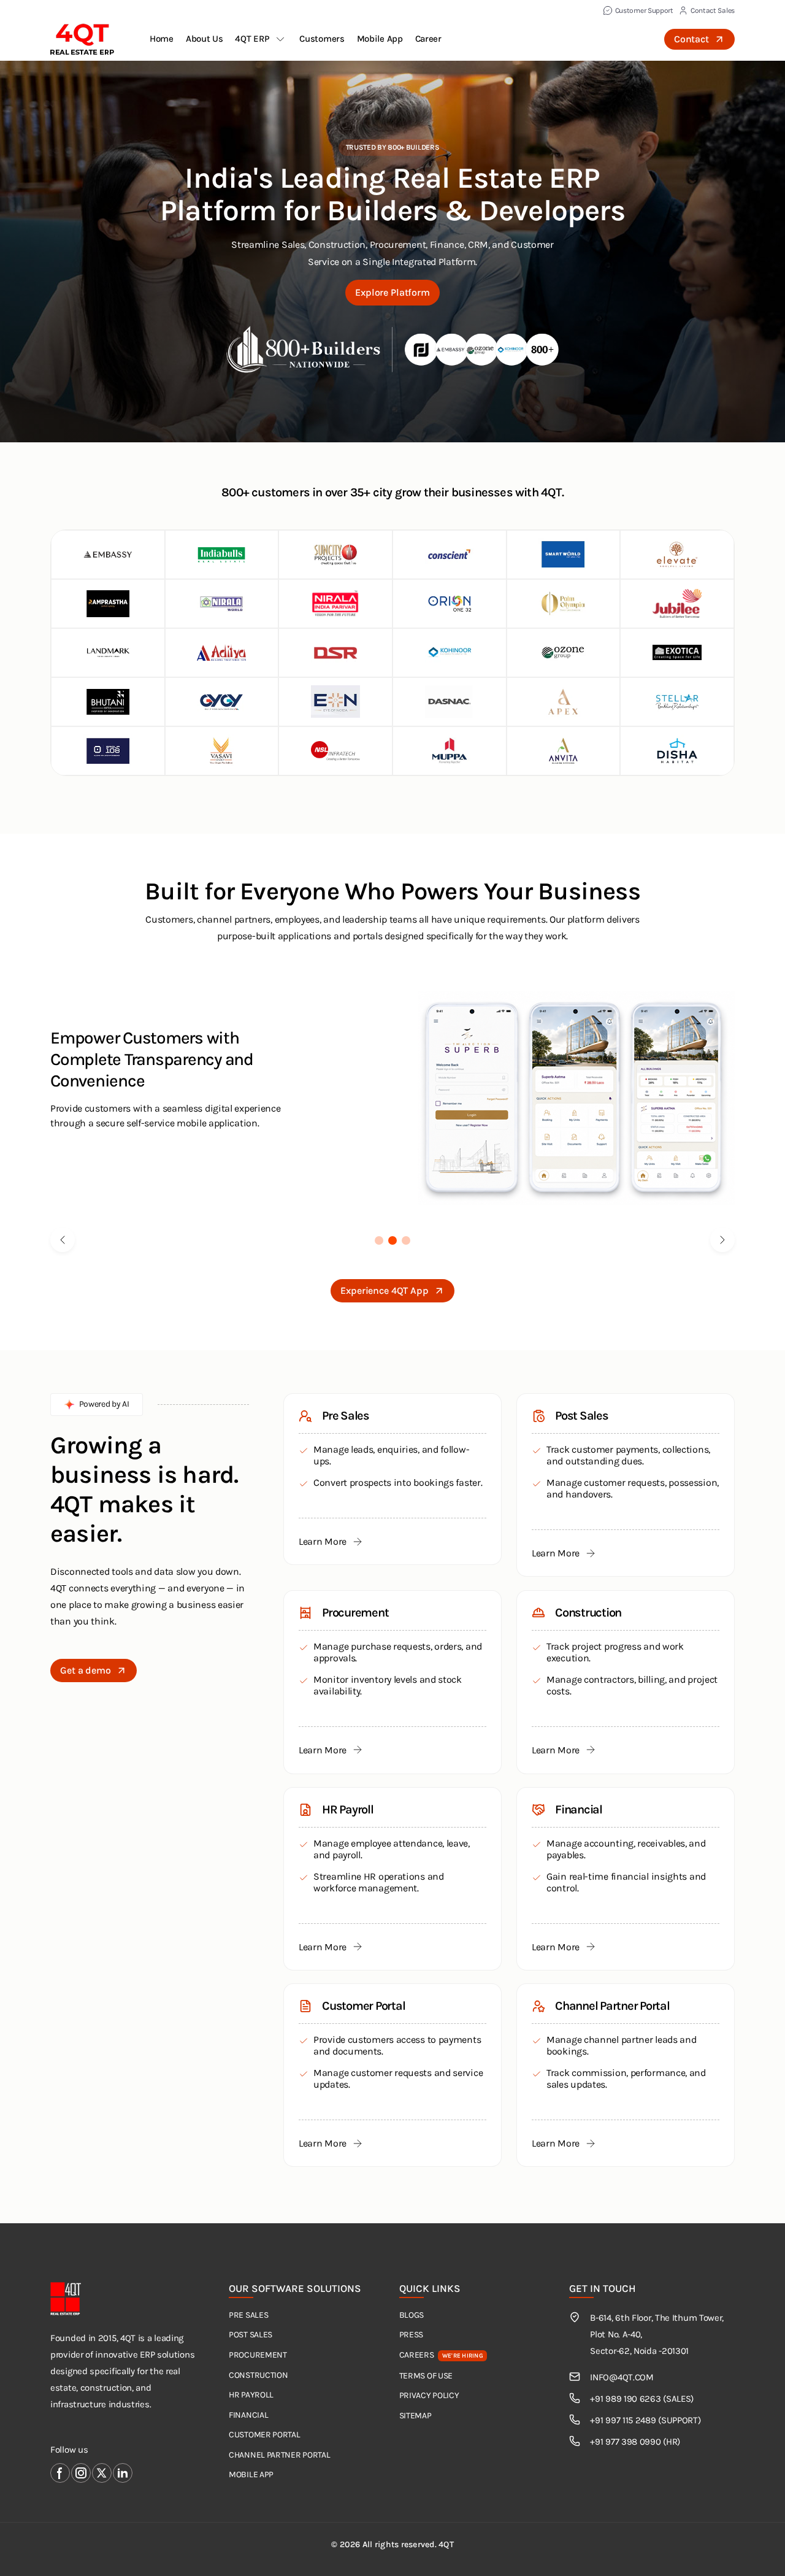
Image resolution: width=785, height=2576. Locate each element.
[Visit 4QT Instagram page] (81, 2473)
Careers (441, 2355)
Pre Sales (248, 2315)
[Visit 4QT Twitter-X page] (102, 2473)
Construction (258, 2375)
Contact (691, 39)
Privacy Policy (429, 2395)
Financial (248, 2415)
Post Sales (251, 2335)
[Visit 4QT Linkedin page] (123, 2473)
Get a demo (86, 1670)
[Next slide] (722, 1240)
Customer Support (644, 10)
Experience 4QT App (384, 1290)
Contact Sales (713, 10)
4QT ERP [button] (252, 39)
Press (412, 2335)
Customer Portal (265, 2435)
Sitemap (415, 2416)
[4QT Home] (82, 39)
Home (162, 39)
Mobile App (380, 39)
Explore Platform (392, 292)
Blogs (412, 2315)
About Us (205, 39)
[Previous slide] (63, 1240)
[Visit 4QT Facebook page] (60, 2473)
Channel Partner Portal (279, 2455)
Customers (322, 39)
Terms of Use (426, 2376)
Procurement (258, 2355)
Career (428, 39)
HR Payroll (251, 2395)
